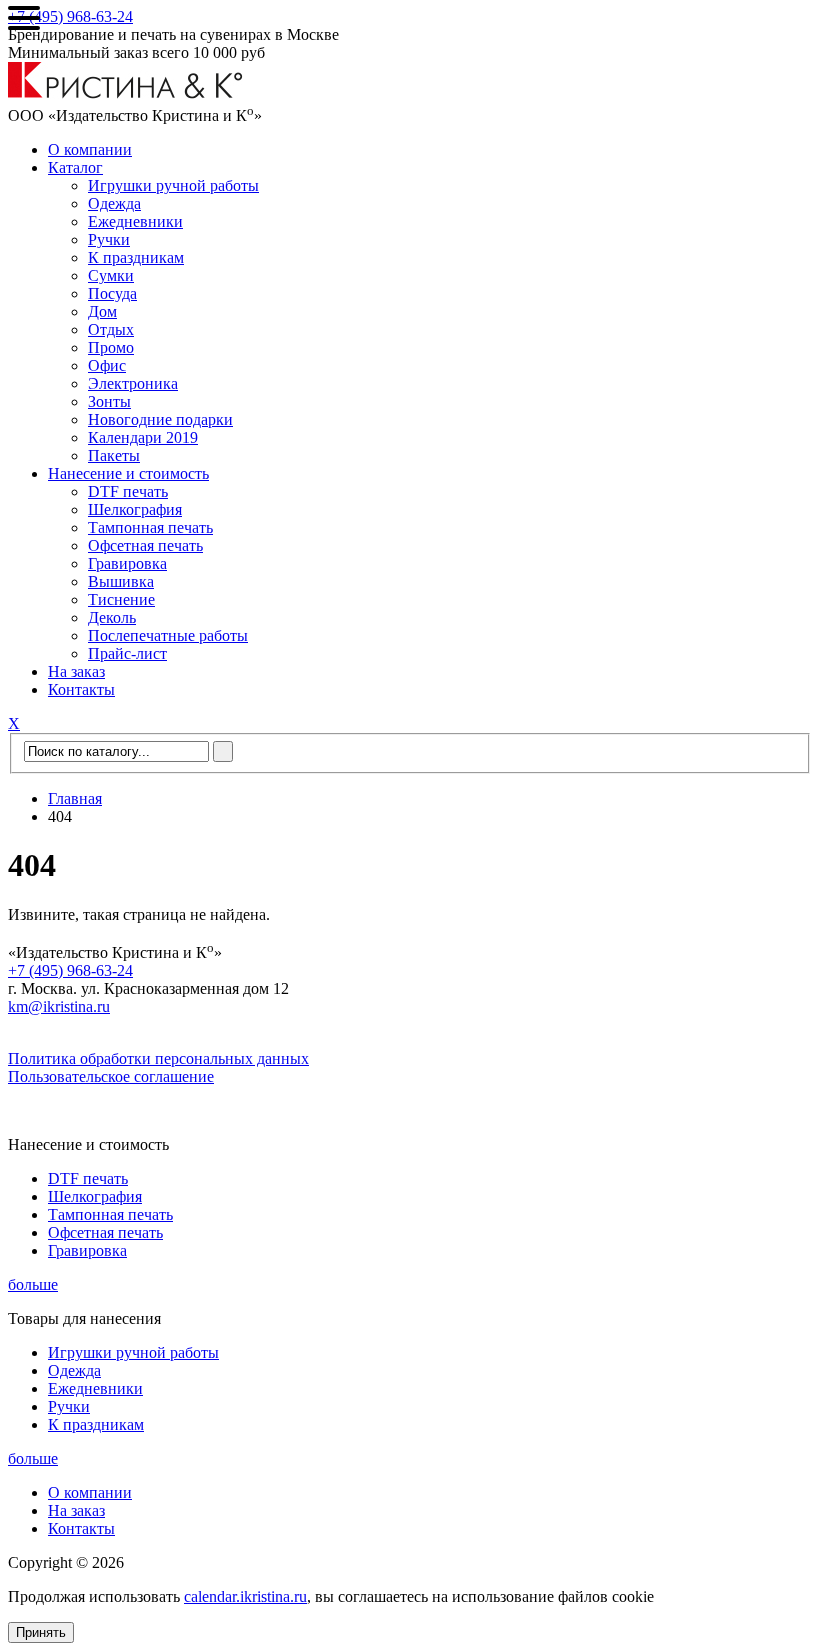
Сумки (111, 275)
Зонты (109, 401)
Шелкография (135, 509)
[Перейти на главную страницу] (125, 93)
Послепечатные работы (168, 635)
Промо (111, 347)
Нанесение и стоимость (128, 473)
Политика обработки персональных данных (158, 1058)
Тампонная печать (150, 527)
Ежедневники (135, 221)
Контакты (81, 689)
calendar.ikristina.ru (245, 1596)
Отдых (111, 329)
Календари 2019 (143, 437)
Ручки (109, 239)
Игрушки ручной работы (173, 185)
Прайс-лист (127, 653)
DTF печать (128, 491)
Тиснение (121, 599)
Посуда (112, 293)
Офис (107, 365)
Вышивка (121, 581)
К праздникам (136, 257)
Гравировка (127, 563)
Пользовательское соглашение (111, 1076)
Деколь (112, 617)
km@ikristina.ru (59, 1006)
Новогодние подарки (160, 419)
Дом (102, 311)
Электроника (133, 383)
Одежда (114, 203)
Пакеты (114, 455)
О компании (90, 149)
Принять (41, 1632)
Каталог (75, 167)
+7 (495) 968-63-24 (70, 16)
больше (33, 1284)
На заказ (76, 671)
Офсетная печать (145, 545)
